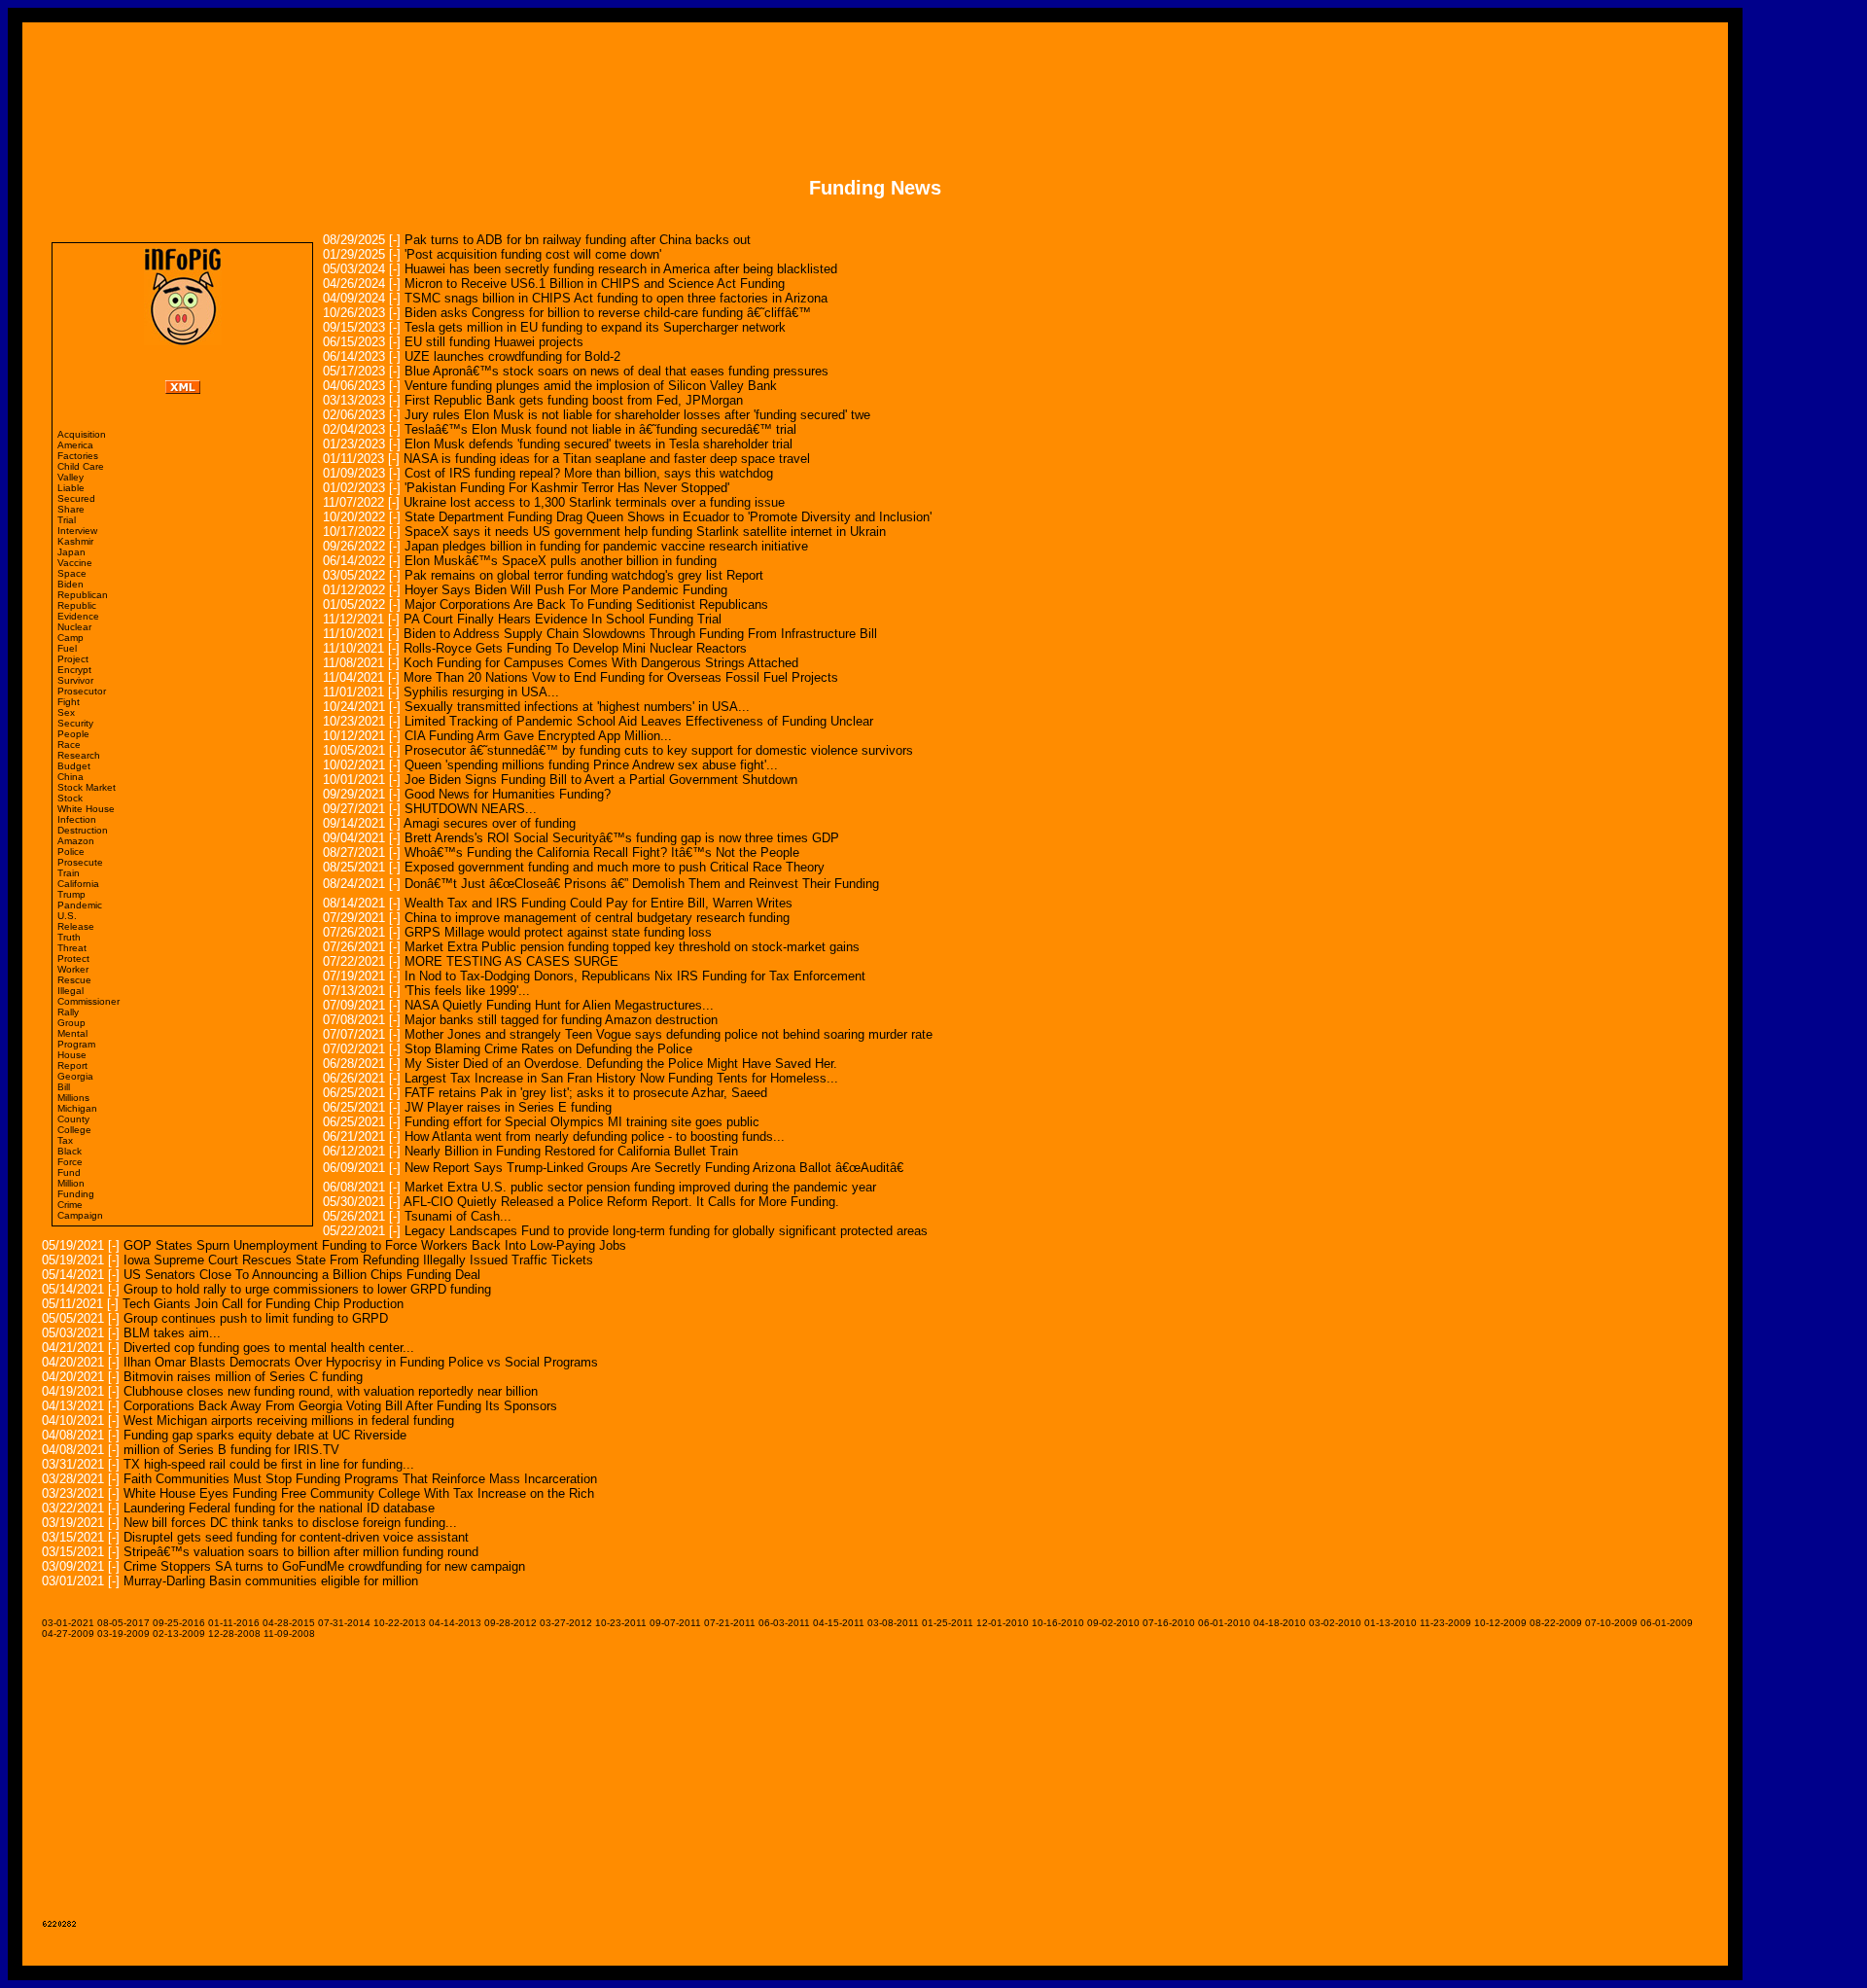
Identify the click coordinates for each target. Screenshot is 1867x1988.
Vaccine (75, 563)
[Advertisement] (875, 86)
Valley (70, 477)
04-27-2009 (68, 1633)
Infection (77, 819)
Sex (66, 712)
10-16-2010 (1058, 1623)
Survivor (75, 680)
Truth (69, 937)
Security (75, 723)
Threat (72, 948)
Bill (64, 1087)
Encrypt (74, 670)
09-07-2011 (675, 1623)
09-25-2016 (179, 1623)
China (70, 777)
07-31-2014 (344, 1623)
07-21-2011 (730, 1623)
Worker (73, 969)
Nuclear (74, 627)
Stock (70, 798)
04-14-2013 (455, 1623)
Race (69, 745)
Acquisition (82, 434)
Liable (71, 488)
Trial (67, 520)
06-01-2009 (1667, 1623)
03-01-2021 (68, 1623)
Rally (68, 1012)
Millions (73, 1098)
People (73, 734)
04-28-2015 (289, 1623)
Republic (77, 605)
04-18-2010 (1280, 1623)
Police (71, 852)
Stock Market (87, 787)
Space (72, 573)
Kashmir (75, 541)
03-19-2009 (123, 1633)
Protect (73, 958)
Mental (72, 1033)
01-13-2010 (1391, 1623)
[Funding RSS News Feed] (183, 389)
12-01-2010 (1003, 1623)
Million (71, 1183)
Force (70, 1162)
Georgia (75, 1076)
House (72, 1055)
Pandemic (80, 905)
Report (72, 1065)
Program (76, 1044)
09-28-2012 (511, 1623)
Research (79, 755)
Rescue (74, 980)
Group (71, 1023)
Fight (69, 702)
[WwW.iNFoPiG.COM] (183, 340)
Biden (70, 584)
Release (76, 926)
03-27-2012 (566, 1623)
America (75, 445)
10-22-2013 (400, 1623)
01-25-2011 (948, 1623)
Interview (77, 531)
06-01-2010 (1224, 1623)
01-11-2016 (234, 1623)
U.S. (67, 916)
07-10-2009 (1611, 1623)
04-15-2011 (839, 1623)
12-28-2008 (234, 1633)
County (73, 1119)
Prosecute (80, 862)
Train (69, 873)
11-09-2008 (289, 1633)
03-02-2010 (1335, 1623)
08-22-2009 (1556, 1623)
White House (86, 809)
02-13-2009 (179, 1633)
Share (71, 509)
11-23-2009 (1445, 1623)
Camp (70, 638)
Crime (70, 1205)
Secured (76, 498)
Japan (71, 552)
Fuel (67, 648)
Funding (76, 1194)
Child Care (81, 466)
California (78, 884)
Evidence (78, 616)
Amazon (76, 841)
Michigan (77, 1108)
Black (70, 1151)
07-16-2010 (1169, 1623)
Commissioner (88, 1001)
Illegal (70, 991)
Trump (71, 894)
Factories (78, 456)
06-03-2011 (784, 1623)
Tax (65, 1140)
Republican (83, 595)
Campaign (80, 1215)
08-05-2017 (123, 1623)
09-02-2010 (1113, 1623)
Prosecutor (82, 691)
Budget (74, 766)
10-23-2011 (621, 1623)
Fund (69, 1172)
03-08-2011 (893, 1623)
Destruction (83, 830)
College (74, 1130)
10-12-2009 (1500, 1623)
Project (73, 659)
